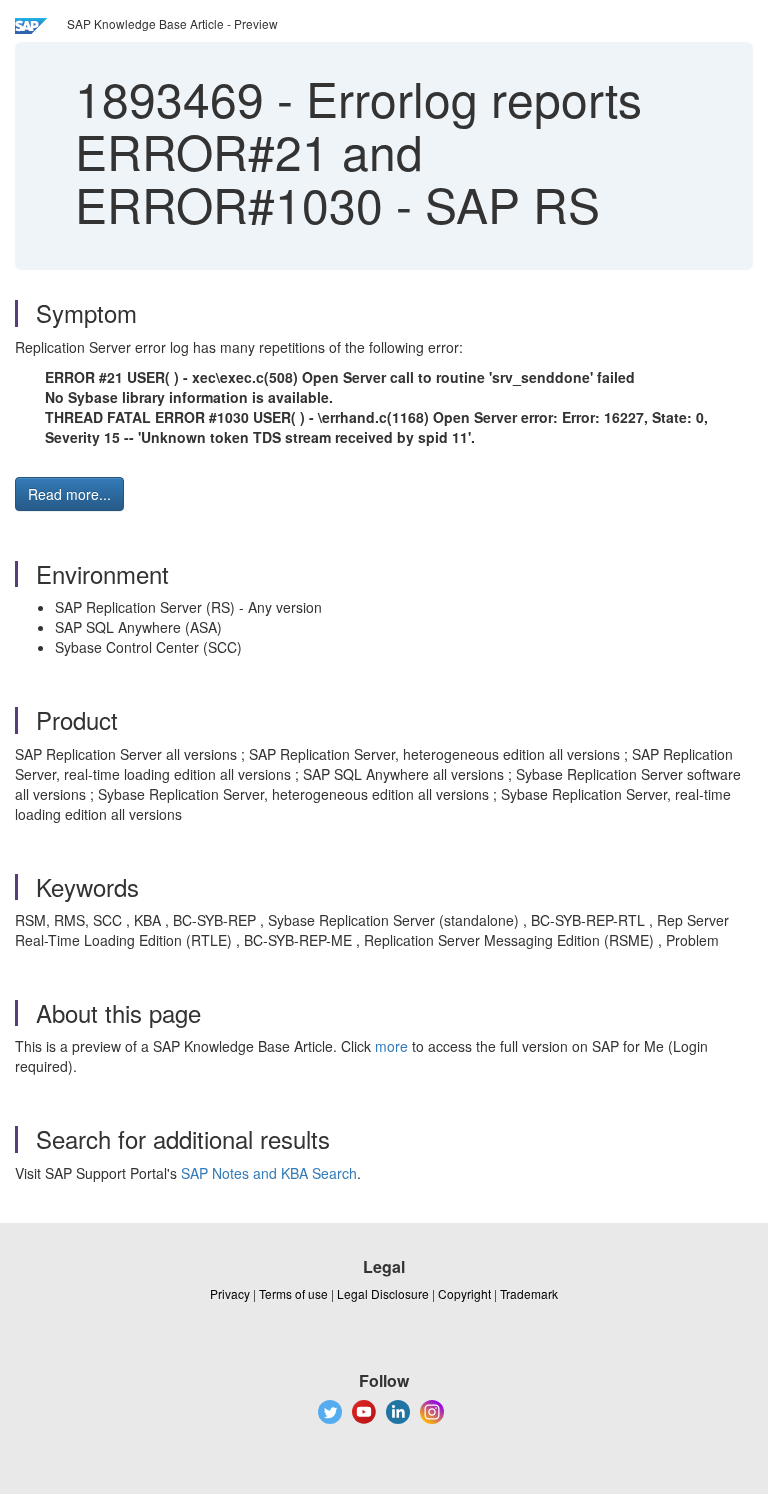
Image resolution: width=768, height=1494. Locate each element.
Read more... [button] (69, 494)
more (391, 1046)
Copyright (464, 1293)
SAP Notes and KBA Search (269, 1173)
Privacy (230, 1293)
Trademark (529, 1293)
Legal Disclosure (383, 1293)
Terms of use (293, 1293)
